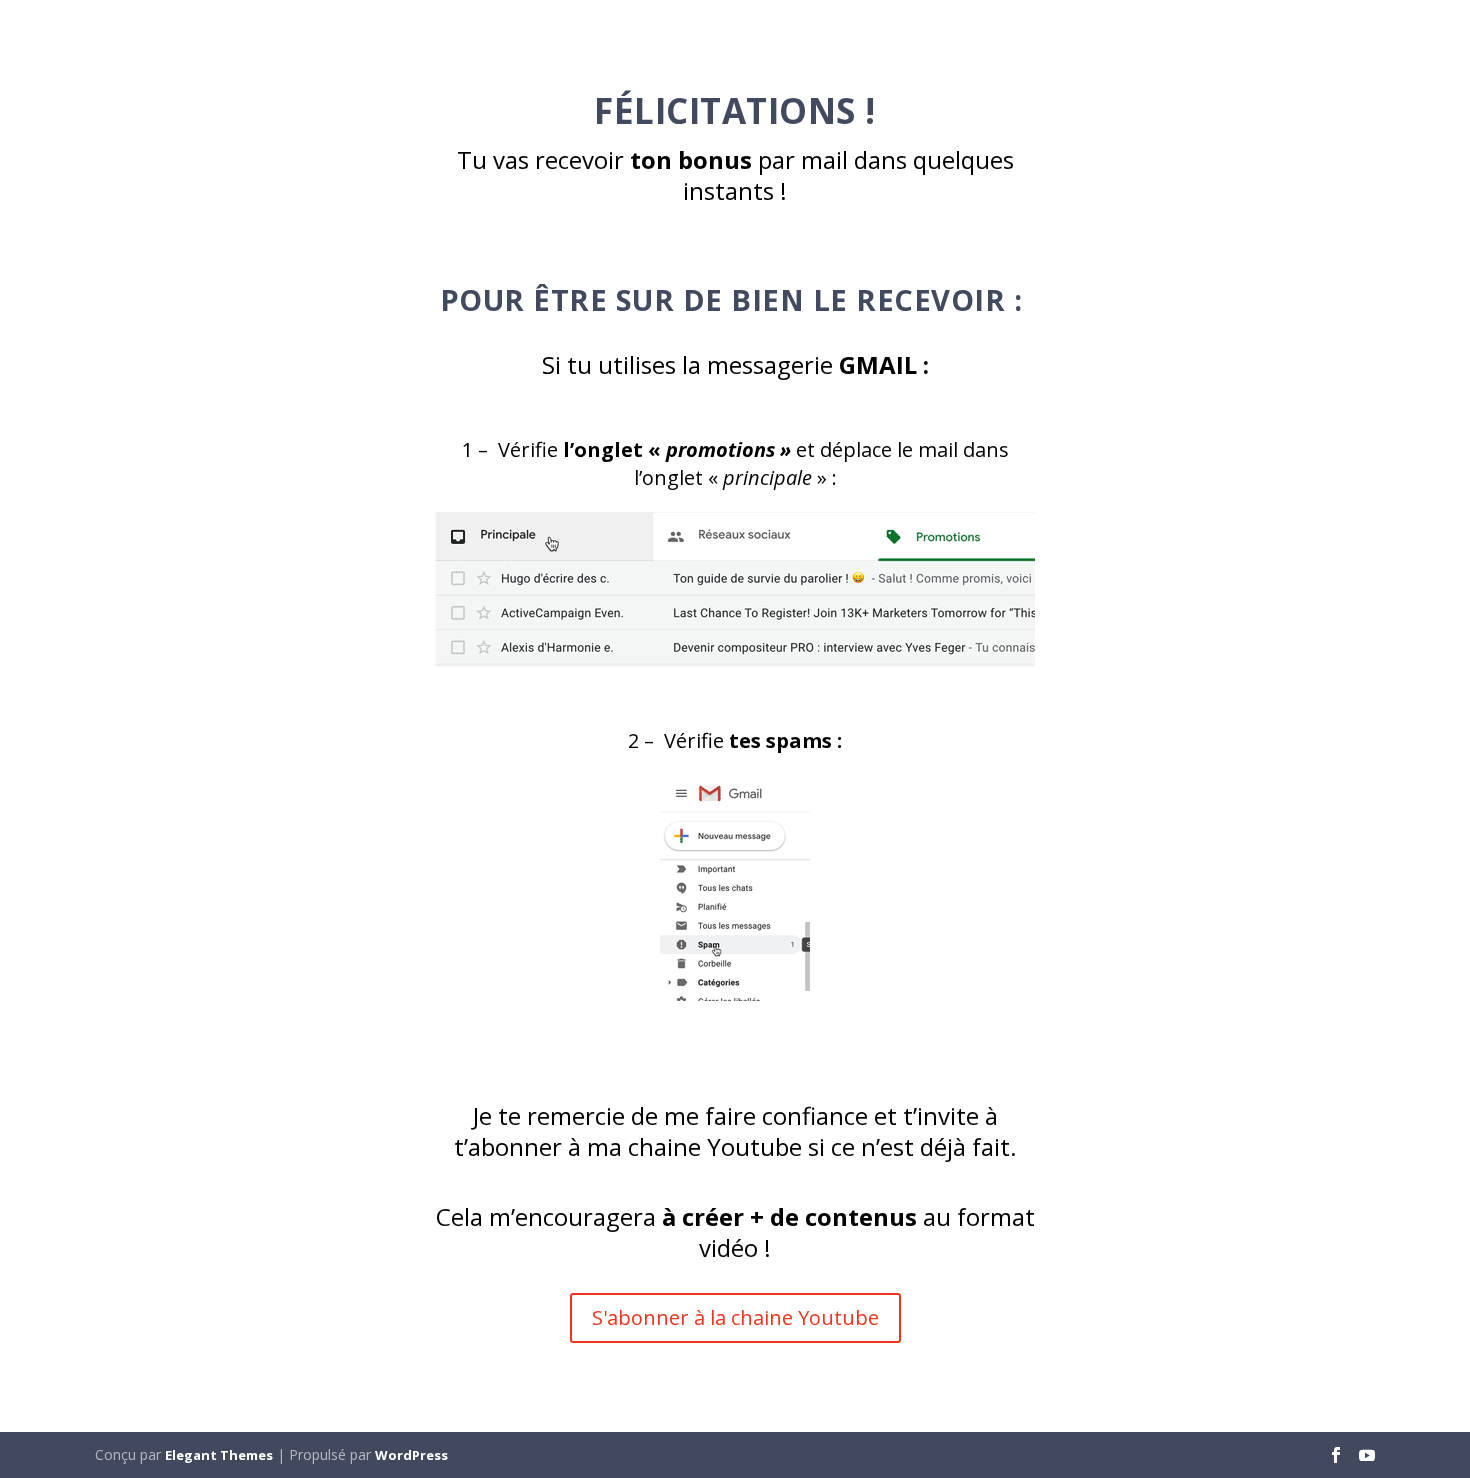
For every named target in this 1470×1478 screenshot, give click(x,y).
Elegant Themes (219, 1455)
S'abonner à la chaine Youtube (735, 1317)
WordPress (411, 1455)
